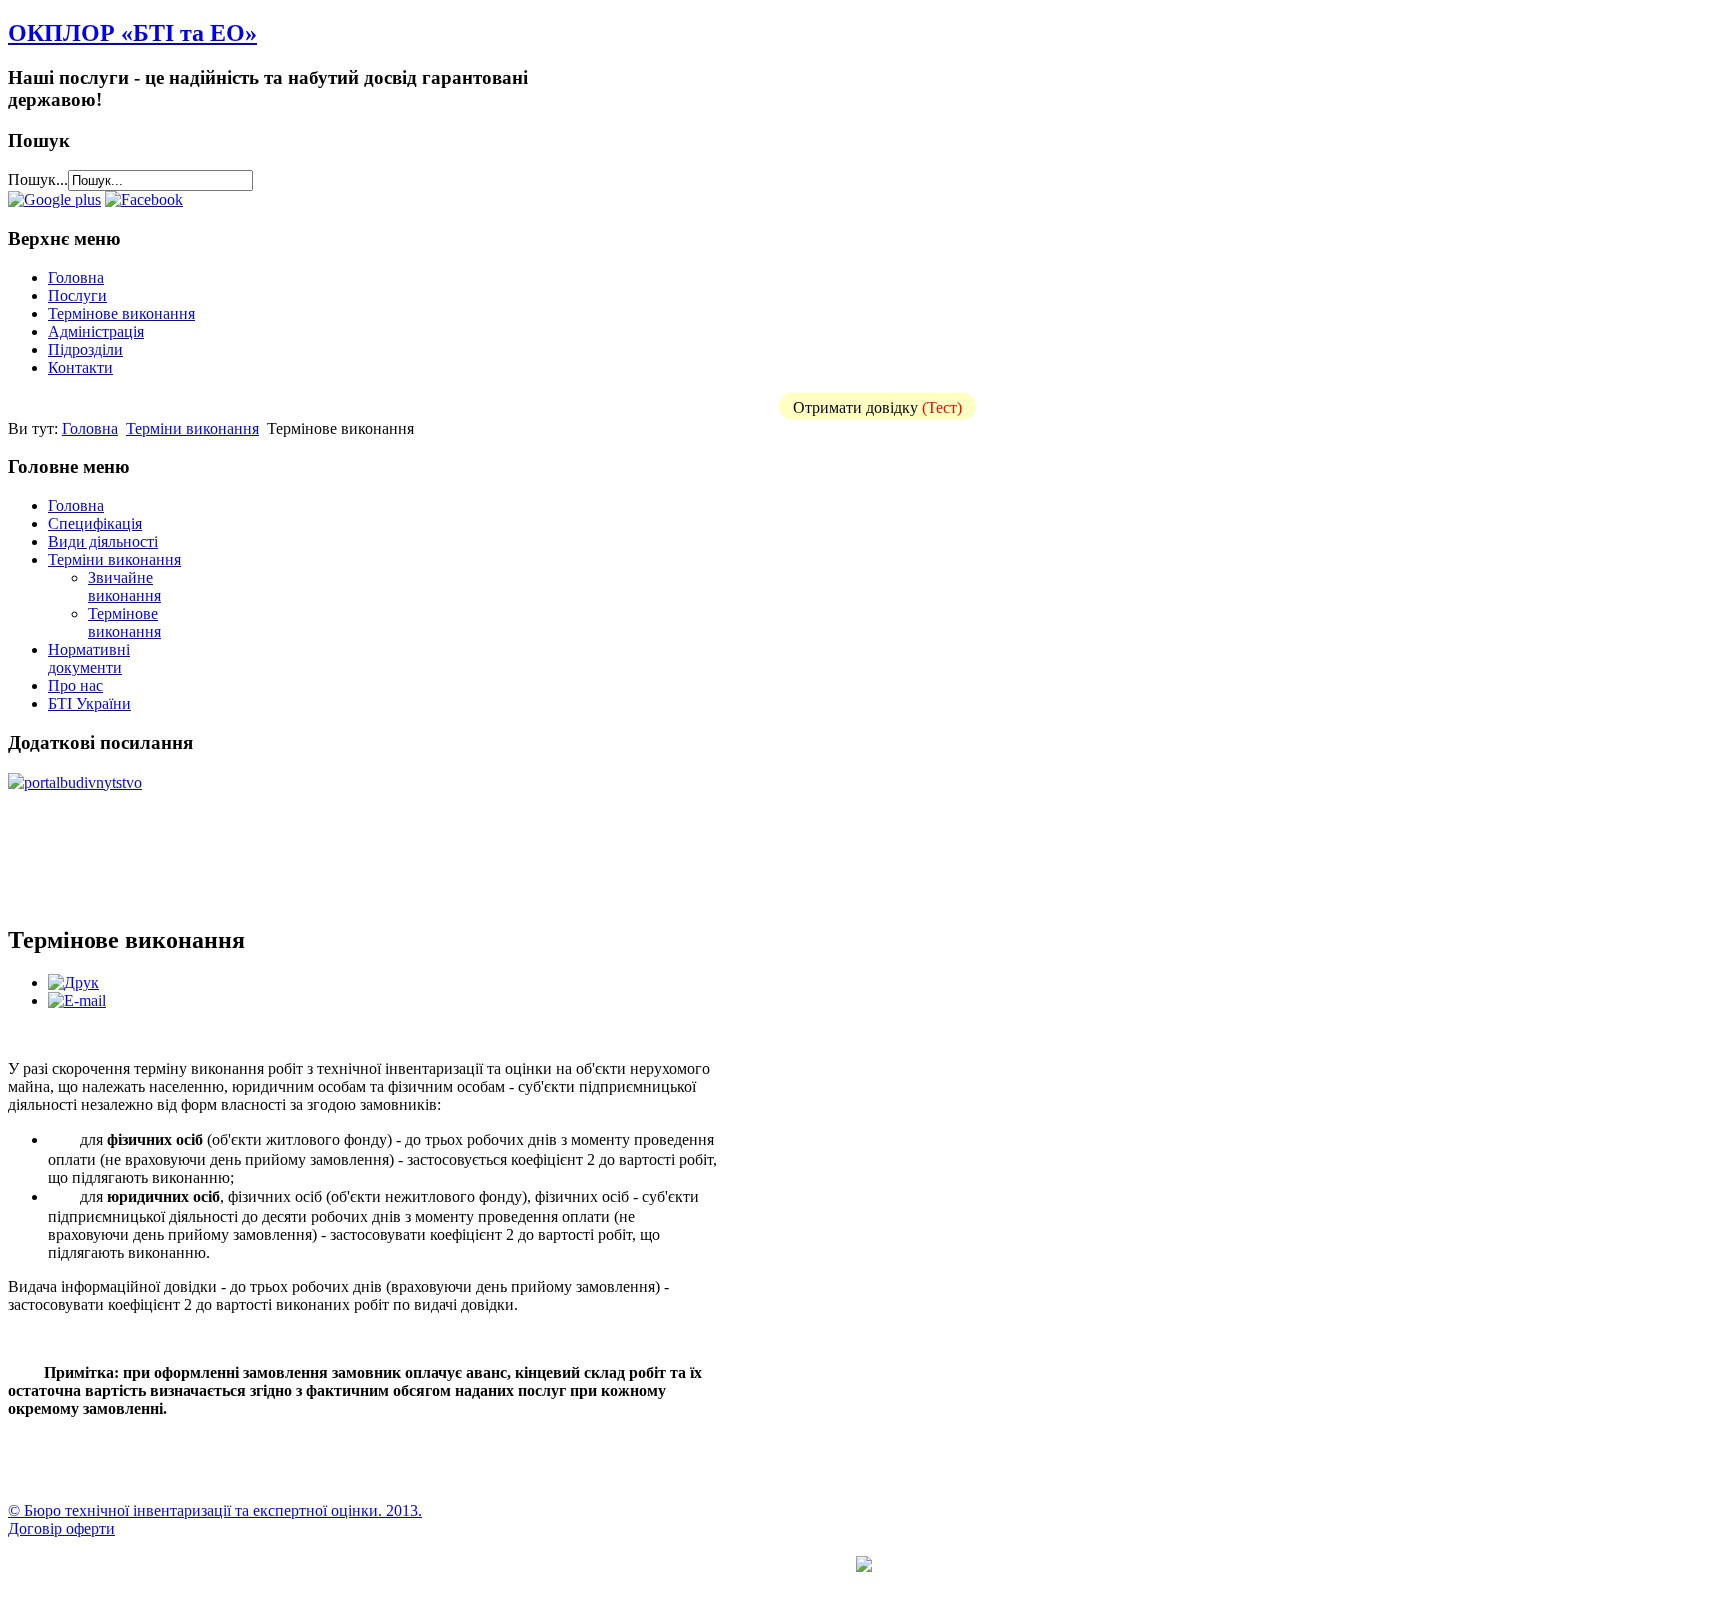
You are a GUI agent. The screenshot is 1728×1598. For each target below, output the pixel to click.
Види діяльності (103, 541)
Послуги (77, 295)
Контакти (80, 367)
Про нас (75, 685)
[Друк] (73, 982)
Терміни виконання (192, 428)
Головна (76, 277)
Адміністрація (96, 331)
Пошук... (38, 179)
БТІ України (89, 703)
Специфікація (95, 523)
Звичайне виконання (124, 586)
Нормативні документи (89, 658)
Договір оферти (61, 1528)
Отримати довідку (877, 407)
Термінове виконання (121, 313)
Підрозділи (85, 349)
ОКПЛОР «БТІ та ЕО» (132, 33)
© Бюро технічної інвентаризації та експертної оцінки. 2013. (215, 1510)
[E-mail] (77, 1000)
